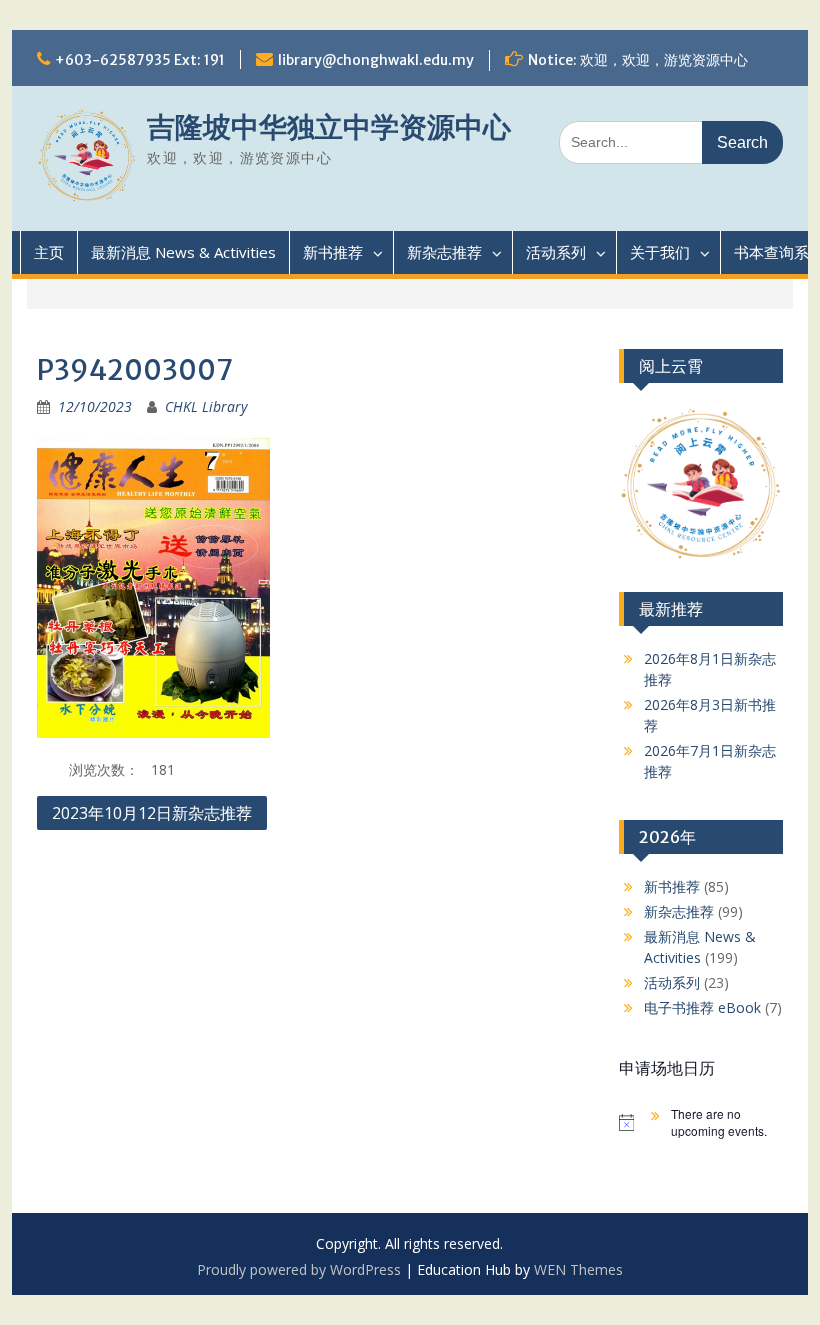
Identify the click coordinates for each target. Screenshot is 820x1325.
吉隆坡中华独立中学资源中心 (329, 127)
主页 (49, 252)
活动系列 (556, 252)
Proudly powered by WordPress (299, 1269)
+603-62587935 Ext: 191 (140, 60)
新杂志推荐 (444, 252)
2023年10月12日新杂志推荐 (152, 813)
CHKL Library (206, 406)
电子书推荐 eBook (702, 1007)
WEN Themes (578, 1269)
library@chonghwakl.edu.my (376, 60)
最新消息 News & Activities (183, 252)
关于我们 (660, 252)
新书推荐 (333, 252)
